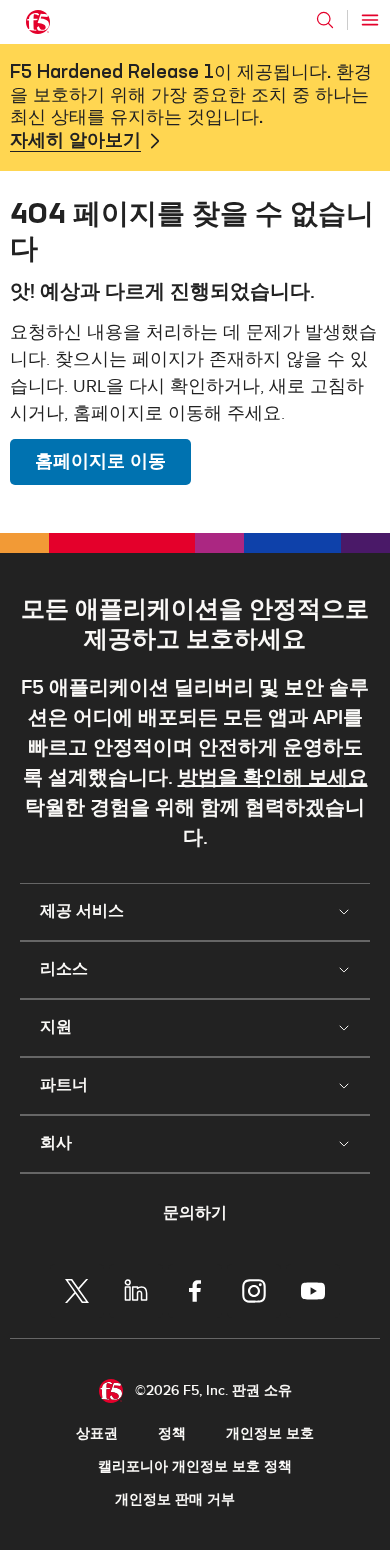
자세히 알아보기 (75, 141)
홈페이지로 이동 (100, 461)
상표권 (97, 1433)
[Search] (325, 20)
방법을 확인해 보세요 (273, 778)
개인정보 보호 (270, 1433)
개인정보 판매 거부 (175, 1499)
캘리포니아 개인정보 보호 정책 (195, 1466)
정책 (172, 1433)
